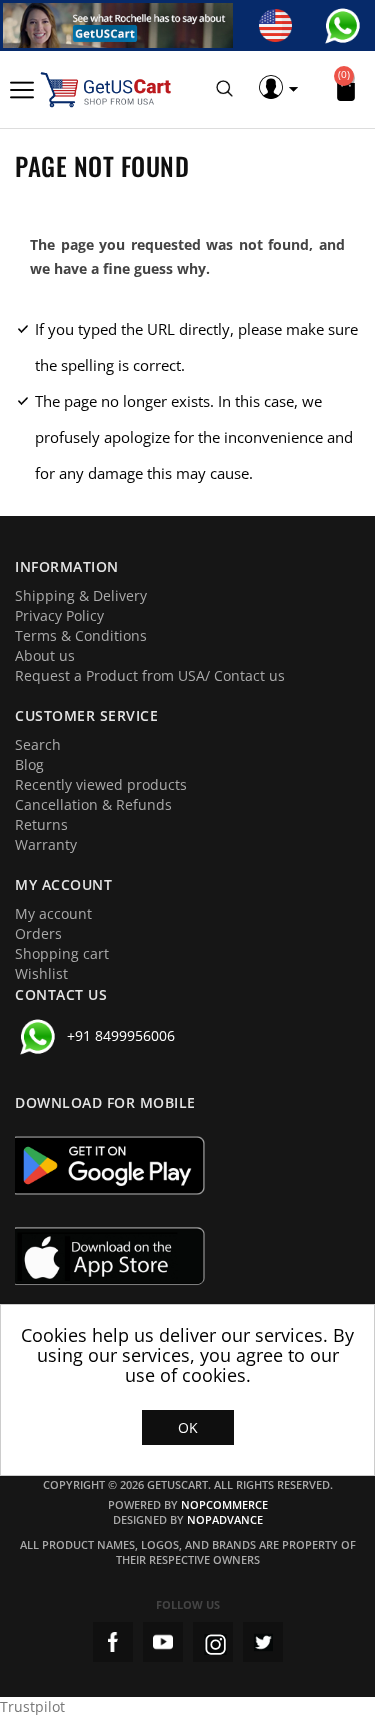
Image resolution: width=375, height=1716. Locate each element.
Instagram (213, 1642)
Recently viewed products (101, 784)
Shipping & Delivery (81, 595)
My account (53, 913)
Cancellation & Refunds (93, 804)
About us (45, 655)
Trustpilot (32, 1706)
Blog (29, 764)
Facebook (113, 1642)
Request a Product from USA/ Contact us (150, 675)
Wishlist (41, 973)
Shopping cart (62, 953)
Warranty (46, 844)
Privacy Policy (59, 615)
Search (38, 744)
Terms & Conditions (81, 635)
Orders (38, 933)
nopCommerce (224, 1504)
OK (188, 1427)
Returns (41, 824)
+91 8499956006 (121, 1035)
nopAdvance (225, 1519)
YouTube (163, 1642)
